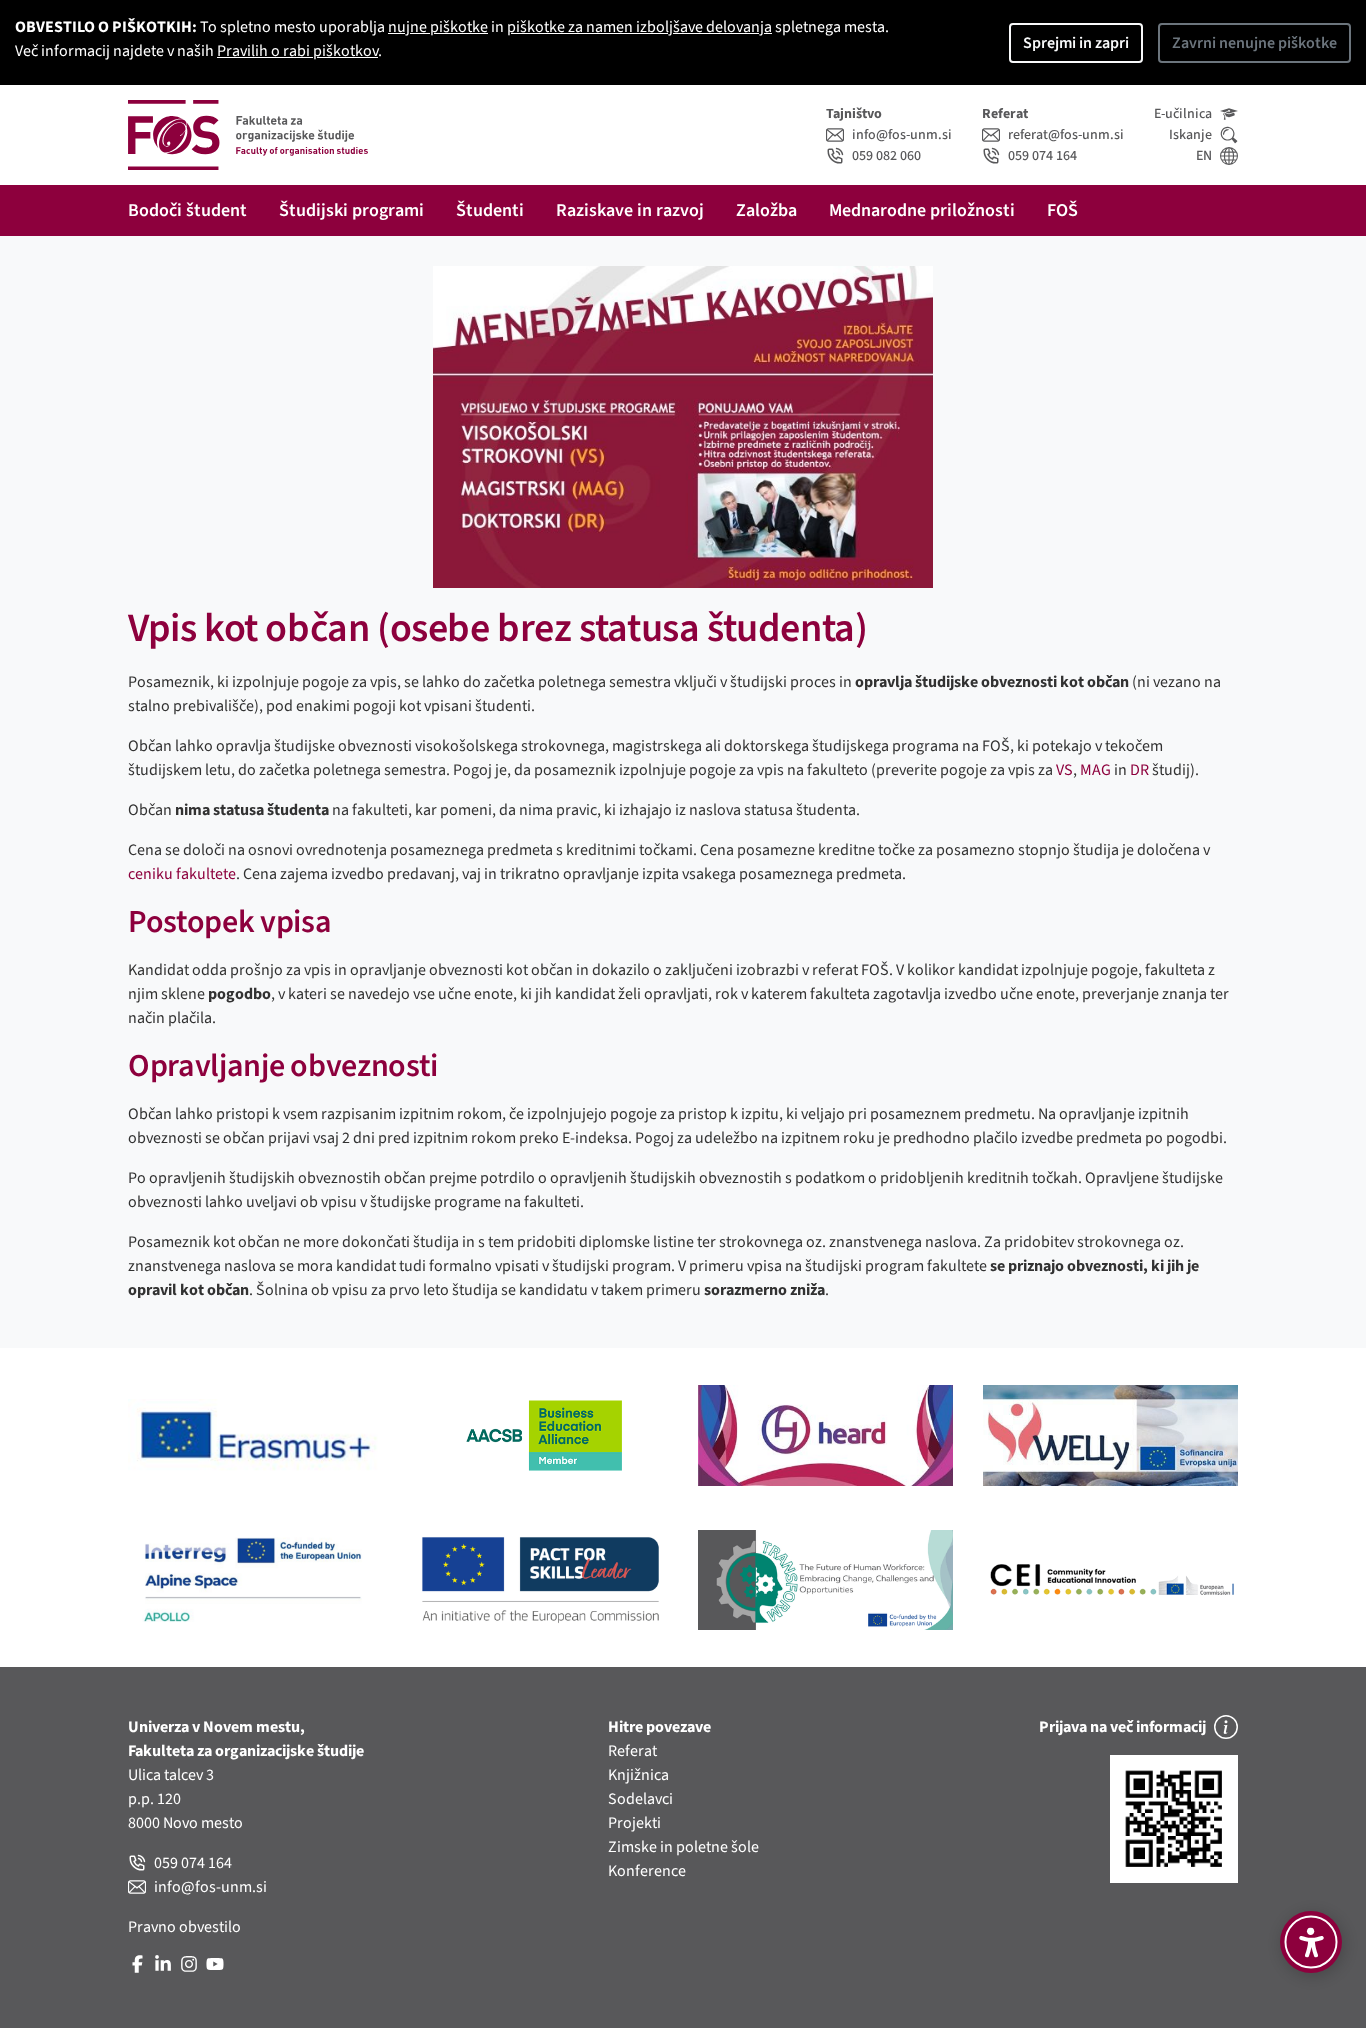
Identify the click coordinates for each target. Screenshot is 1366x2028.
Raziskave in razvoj (630, 210)
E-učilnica (1183, 114)
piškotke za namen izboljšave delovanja (639, 27)
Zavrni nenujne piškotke (1254, 43)
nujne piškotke (438, 27)
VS (1064, 770)
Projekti (634, 1823)
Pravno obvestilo (184, 1927)
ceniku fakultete (182, 874)
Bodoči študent (187, 210)
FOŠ (1062, 210)
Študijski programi (351, 210)
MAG (1095, 770)
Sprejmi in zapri (1076, 43)
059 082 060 (886, 156)
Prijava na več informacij (1122, 1727)
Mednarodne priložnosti (922, 210)
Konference (647, 1871)
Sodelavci (640, 1799)
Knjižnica (638, 1775)
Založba (766, 210)
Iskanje (1190, 135)
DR (1139, 770)
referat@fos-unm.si (1066, 135)
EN (1204, 156)
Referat (632, 1751)
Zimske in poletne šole (683, 1847)
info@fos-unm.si (902, 135)
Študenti (490, 210)
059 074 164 (1042, 156)
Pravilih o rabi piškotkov (297, 51)
